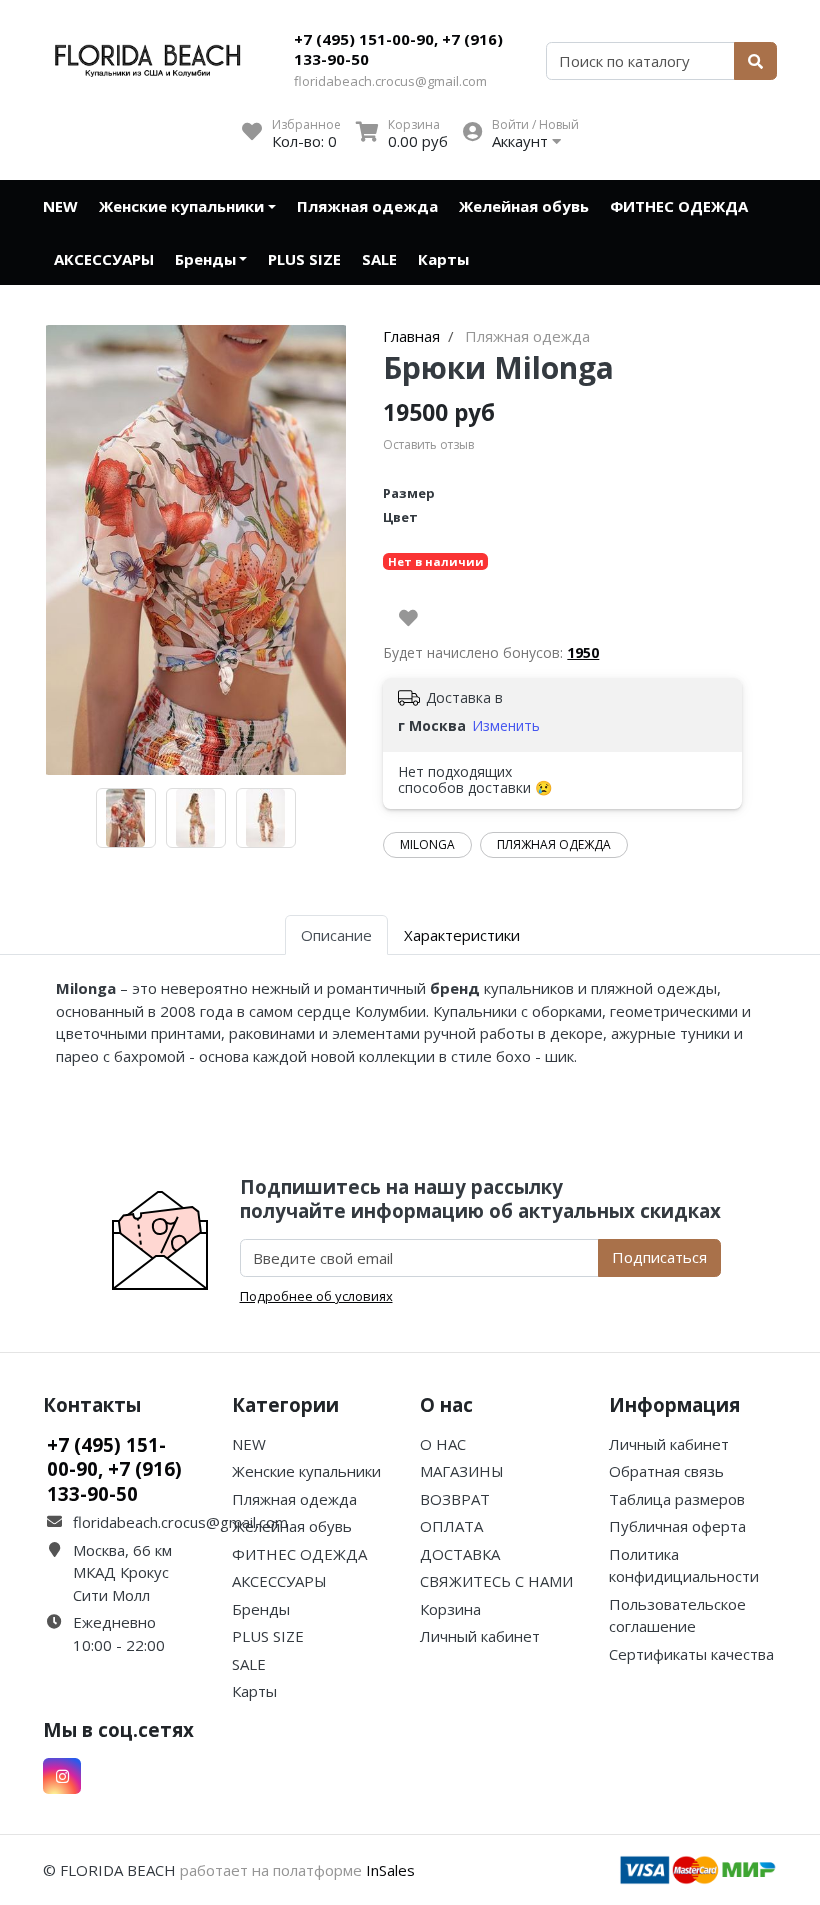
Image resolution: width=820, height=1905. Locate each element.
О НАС (443, 1444)
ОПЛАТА (451, 1526)
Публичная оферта (677, 1526)
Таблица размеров (677, 1499)
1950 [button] (583, 652)
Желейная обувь (524, 206)
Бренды (205, 259)
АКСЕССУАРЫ (104, 259)
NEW (60, 206)
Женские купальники (181, 206)
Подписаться (659, 1257)
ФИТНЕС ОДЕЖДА (679, 206)
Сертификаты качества (691, 1654)
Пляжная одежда (367, 206)
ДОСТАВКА (460, 1554)
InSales (390, 1870)
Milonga (427, 844)
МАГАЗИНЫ (462, 1471)
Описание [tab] (336, 935)
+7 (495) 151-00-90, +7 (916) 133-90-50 (398, 49)
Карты (443, 259)
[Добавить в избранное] (408, 618)
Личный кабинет (480, 1636)
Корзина (450, 1609)
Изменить (506, 725)
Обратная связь (666, 1471)
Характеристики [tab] (462, 935)
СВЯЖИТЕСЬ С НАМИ (496, 1581)
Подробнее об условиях (316, 1296)
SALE (379, 259)
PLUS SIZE (304, 259)
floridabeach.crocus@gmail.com (390, 81)
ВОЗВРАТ (455, 1499)
